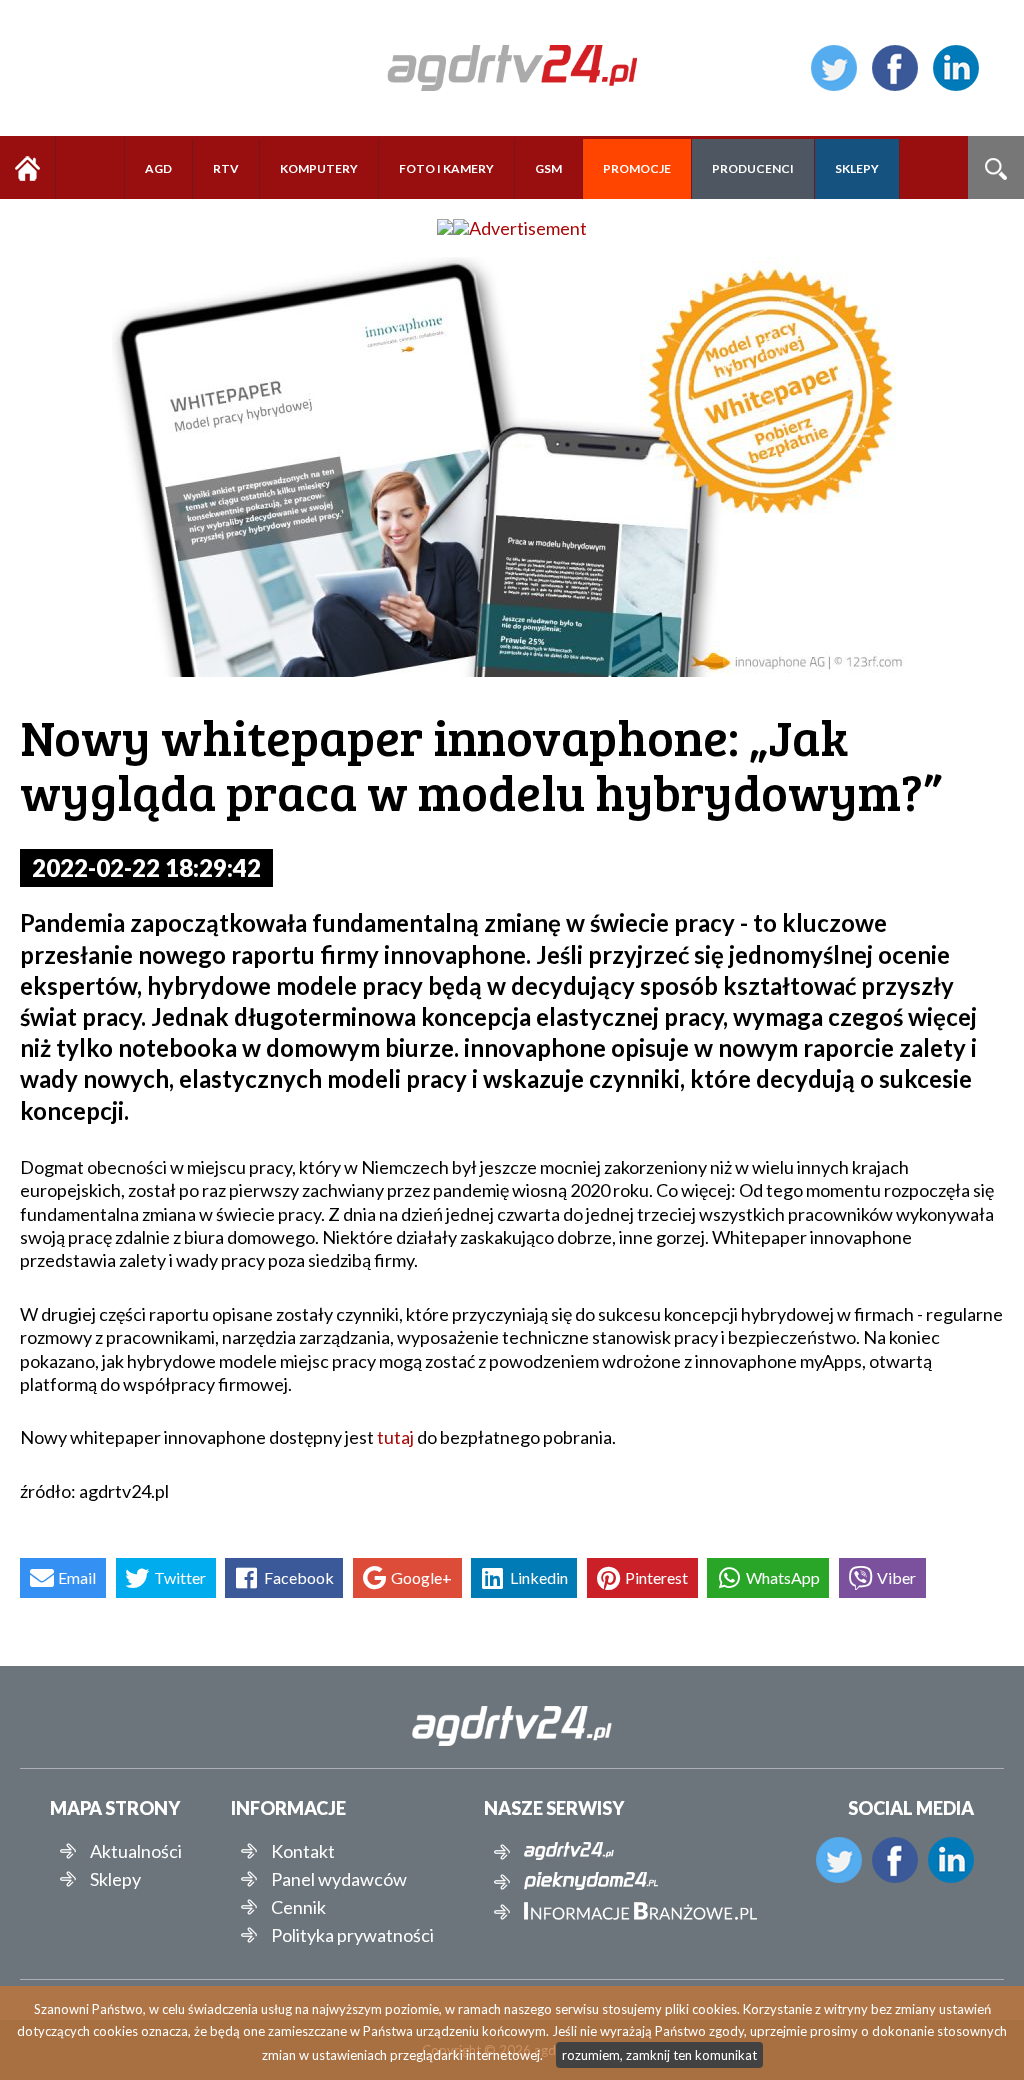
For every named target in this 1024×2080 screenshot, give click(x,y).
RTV (226, 168)
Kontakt (303, 1851)
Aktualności (136, 1851)
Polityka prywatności (352, 1935)
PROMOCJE (637, 168)
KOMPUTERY (319, 168)
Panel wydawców (339, 1879)
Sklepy (115, 1879)
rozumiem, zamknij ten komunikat (659, 2055)
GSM (548, 168)
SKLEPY (857, 168)
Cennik (298, 1907)
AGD (158, 168)
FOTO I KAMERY (446, 168)
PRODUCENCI (753, 168)
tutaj (395, 1437)
